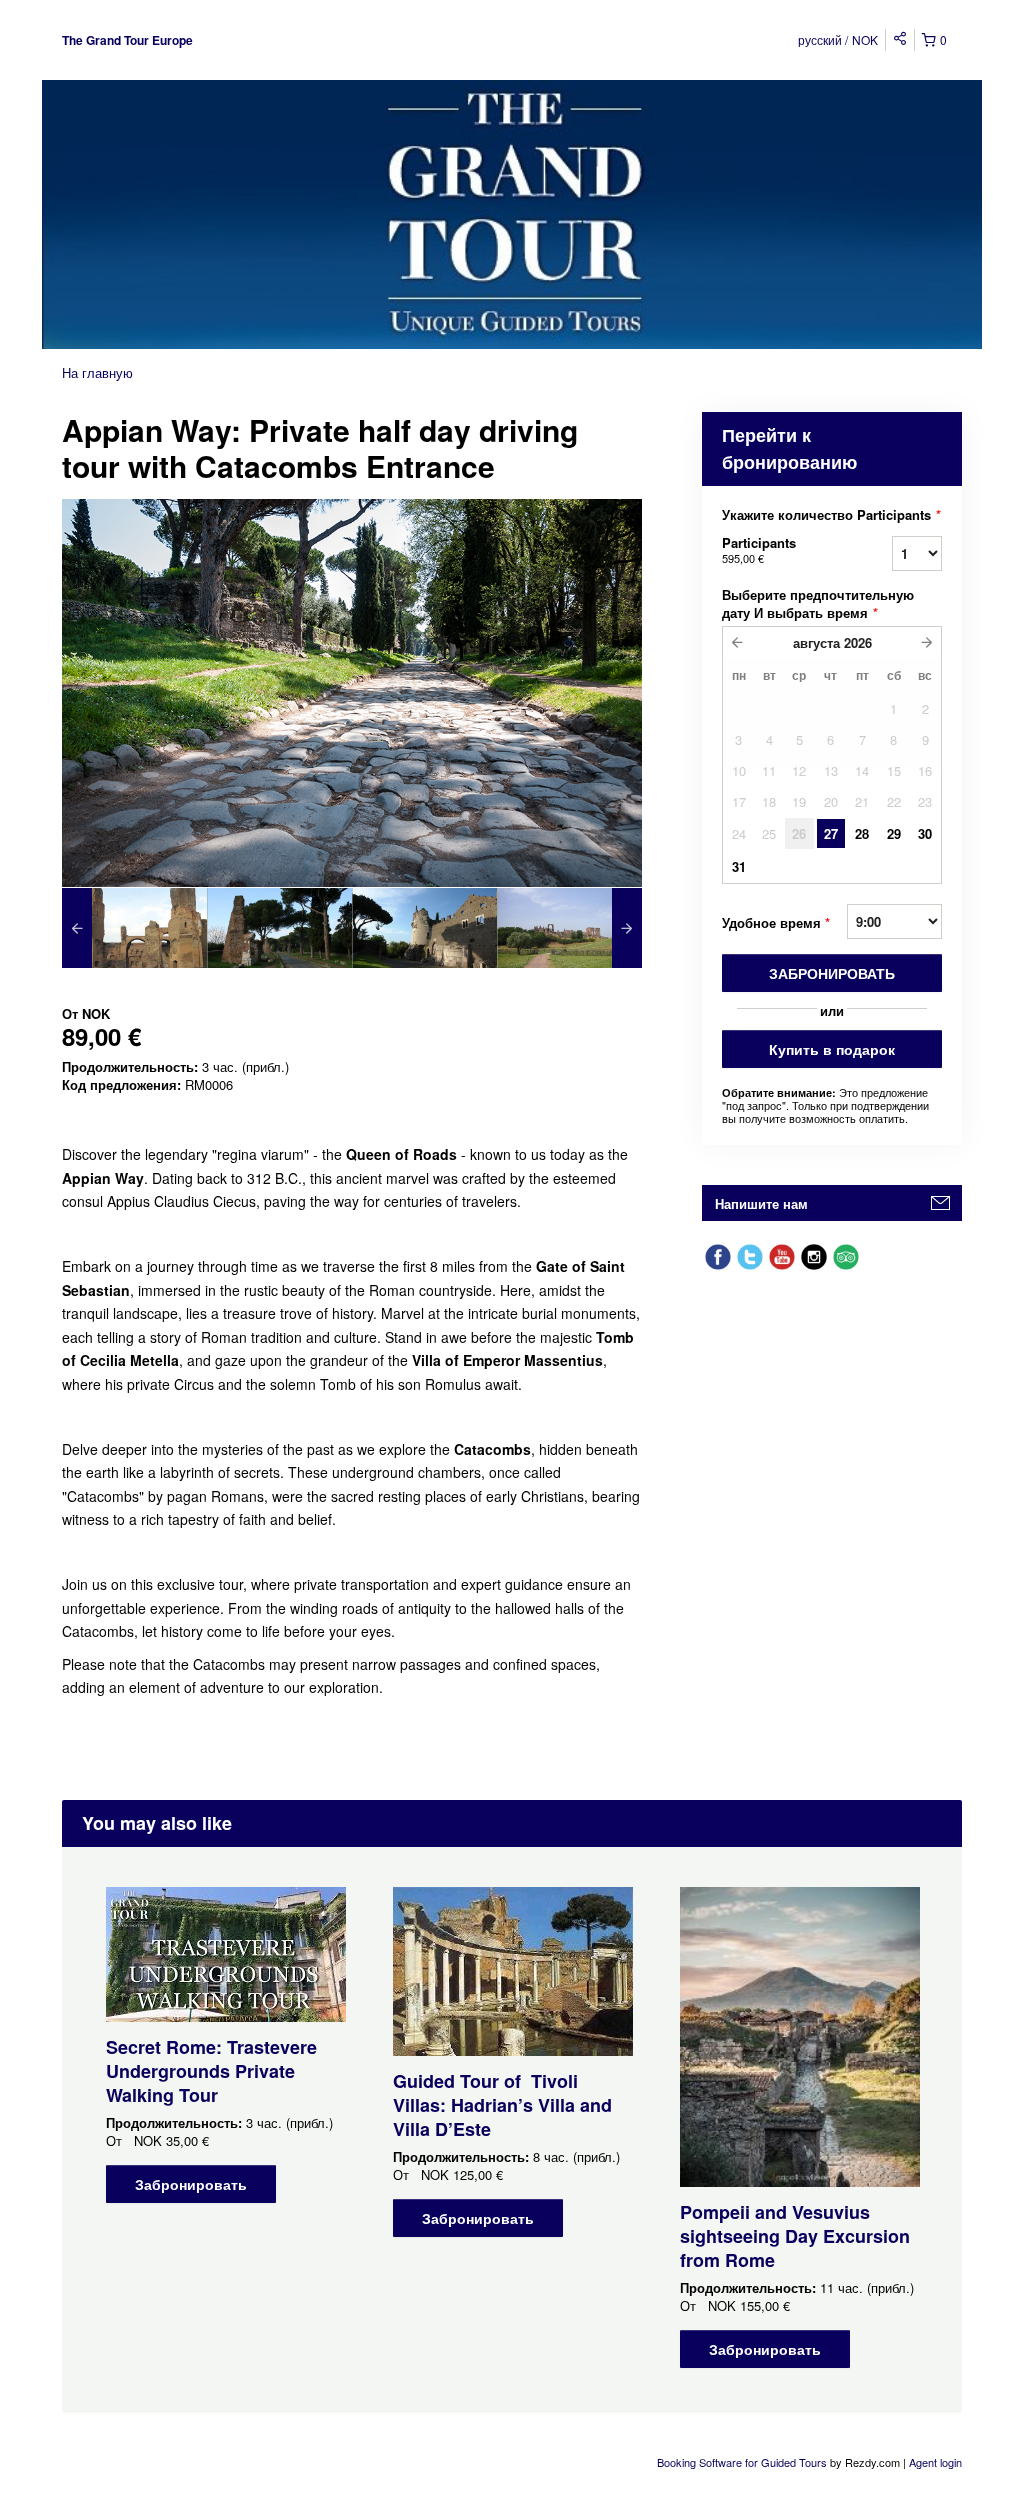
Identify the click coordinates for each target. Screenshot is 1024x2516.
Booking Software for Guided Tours (743, 2462)
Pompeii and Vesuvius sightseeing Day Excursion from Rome (795, 2236)
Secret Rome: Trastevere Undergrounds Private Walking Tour (211, 2071)
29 (894, 833)
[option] (134, 928)
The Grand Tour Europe (127, 40)
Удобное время (776, 922)
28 (862, 833)
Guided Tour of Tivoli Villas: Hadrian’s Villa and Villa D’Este (502, 2105)
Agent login (935, 2462)
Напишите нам (761, 1203)
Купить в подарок (832, 1049)
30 (925, 833)
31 (739, 866)
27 (831, 833)
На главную (97, 372)
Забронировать (832, 973)
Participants (759, 549)
